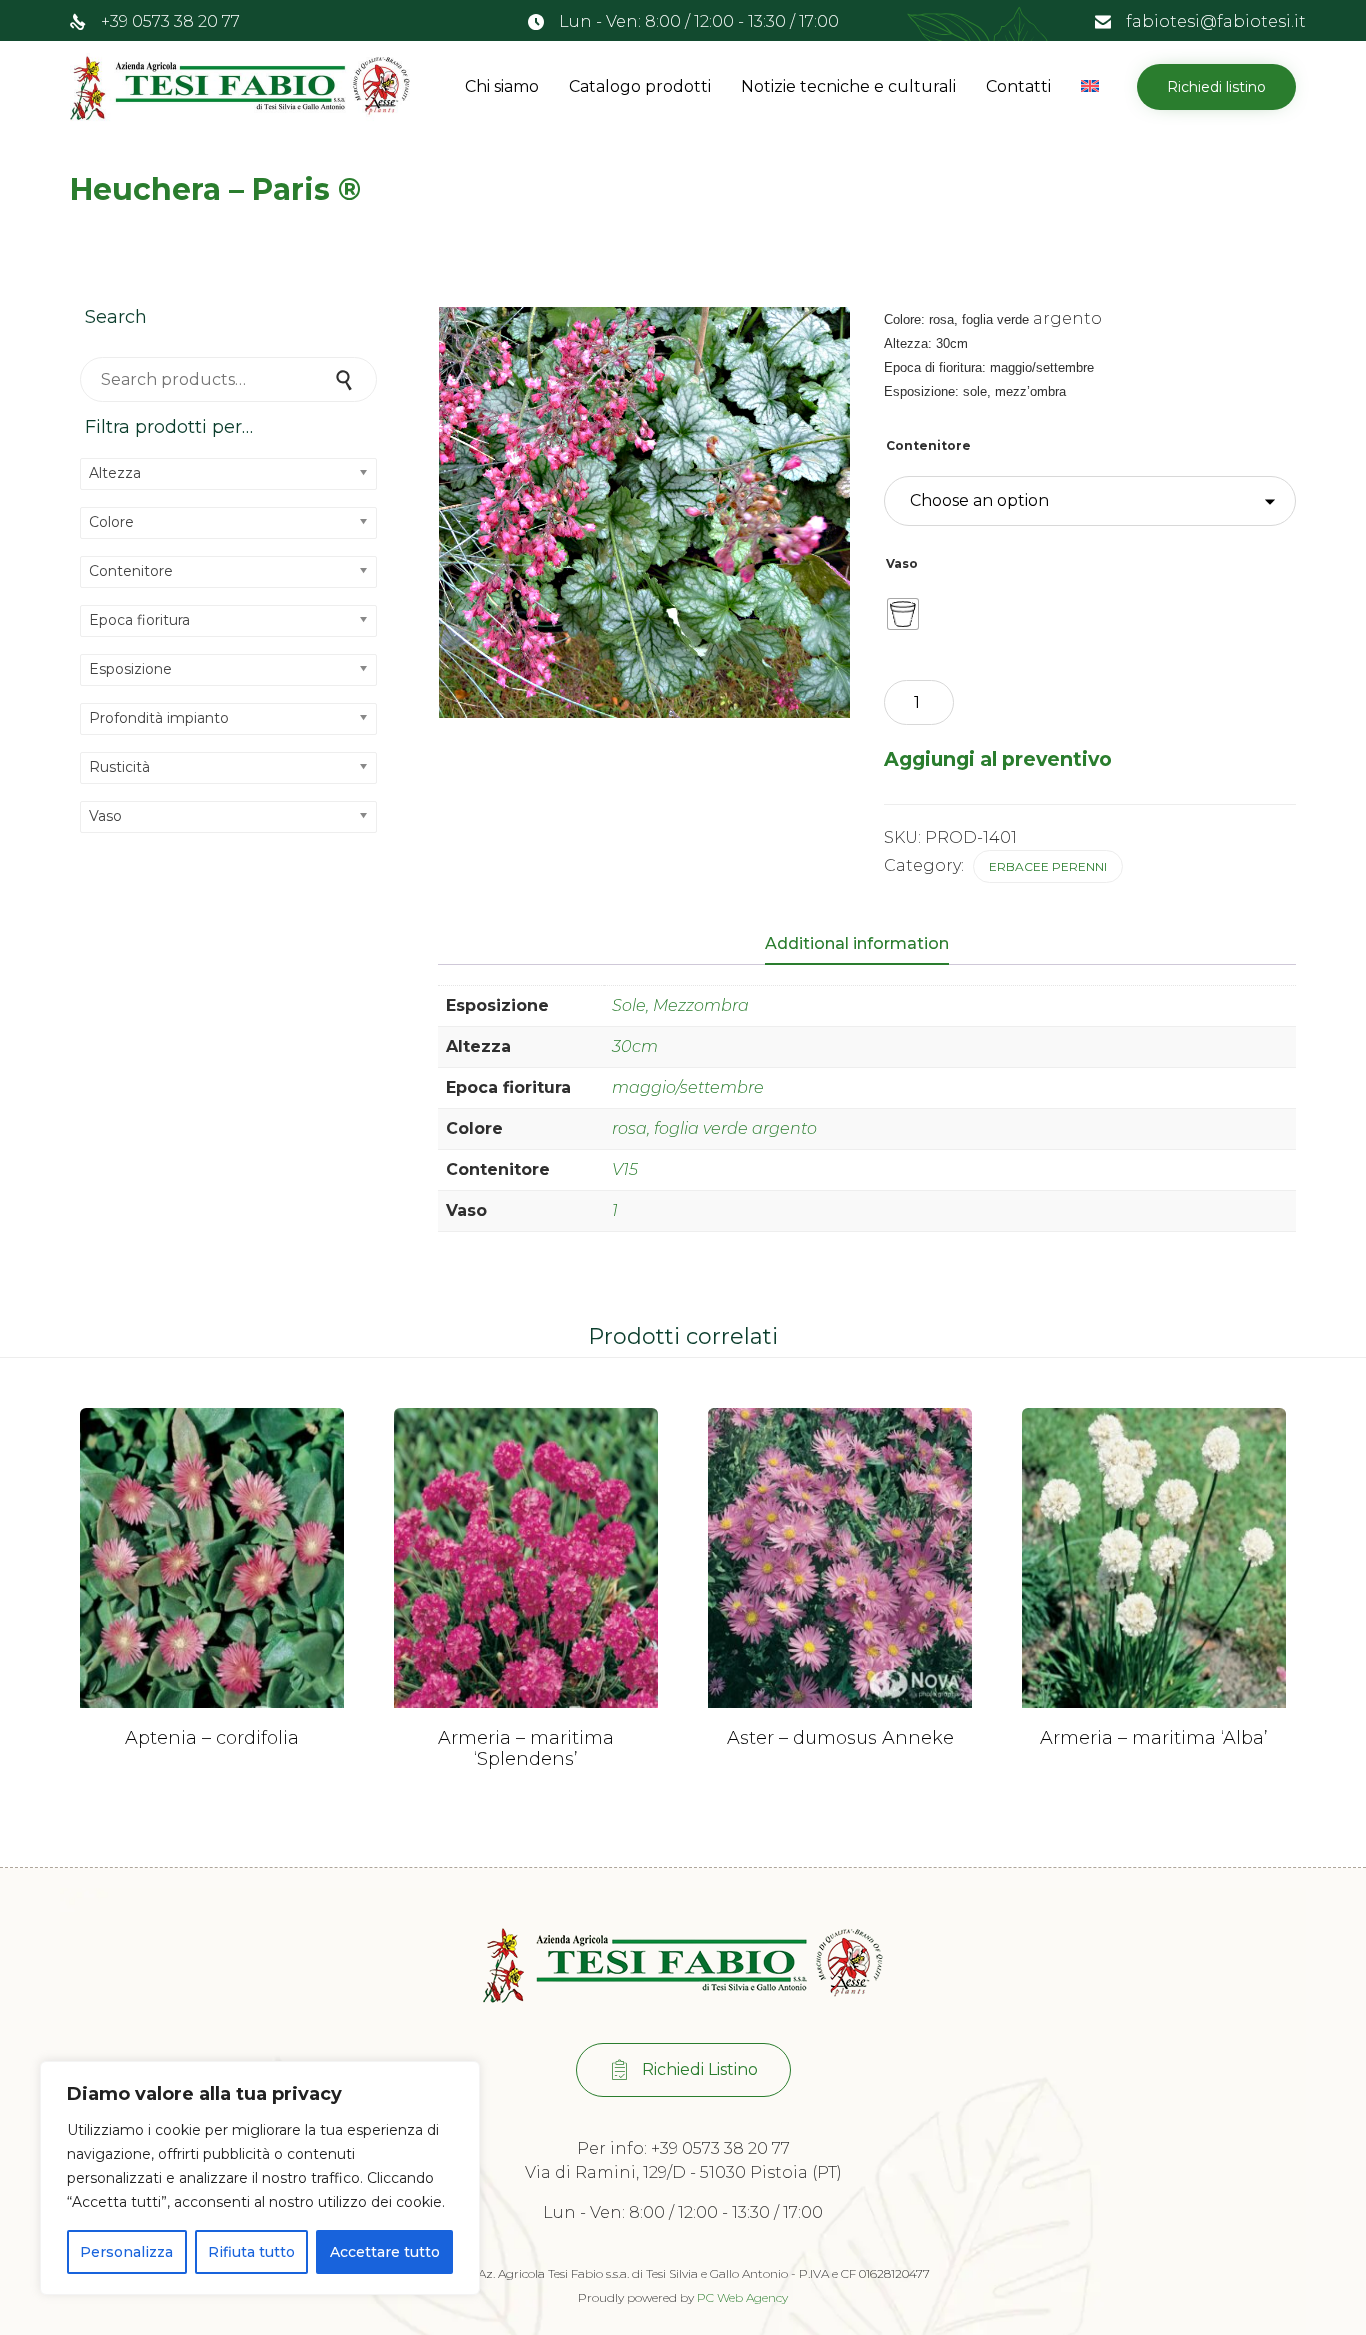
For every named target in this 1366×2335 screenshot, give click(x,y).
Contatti (1018, 86)
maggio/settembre (688, 1087)
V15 (625, 1169)
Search (347, 379)
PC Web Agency (742, 2297)
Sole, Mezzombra (680, 1005)
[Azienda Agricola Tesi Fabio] (240, 87)
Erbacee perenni (1048, 866)
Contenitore (928, 445)
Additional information (857, 943)
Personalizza (126, 2252)
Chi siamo (502, 86)
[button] (1216, 87)
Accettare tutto (385, 2252)
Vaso (902, 563)
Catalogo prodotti (640, 86)
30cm (635, 1046)
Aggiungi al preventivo (998, 759)
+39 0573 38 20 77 (170, 21)
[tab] (867, 945)
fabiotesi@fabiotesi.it (1216, 21)
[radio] (903, 614)
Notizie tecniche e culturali (848, 86)
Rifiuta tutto (251, 2252)
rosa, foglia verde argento (714, 1128)
